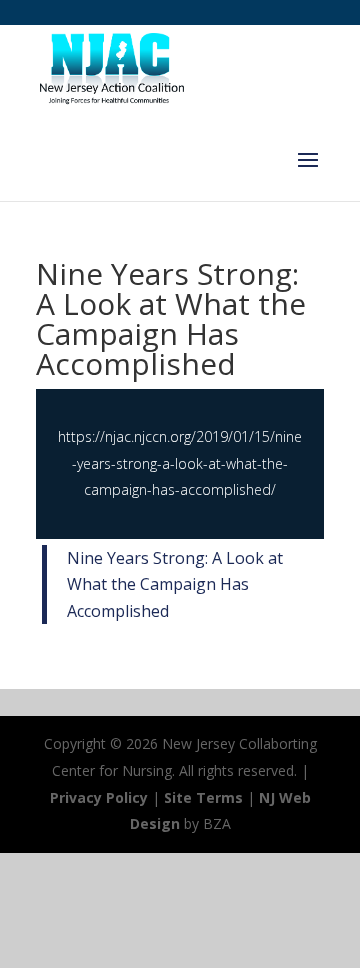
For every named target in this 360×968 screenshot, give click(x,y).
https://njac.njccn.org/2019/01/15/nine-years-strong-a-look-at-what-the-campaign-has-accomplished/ (180, 463)
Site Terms (203, 797)
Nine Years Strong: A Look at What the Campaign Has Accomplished (175, 584)
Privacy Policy (99, 797)
